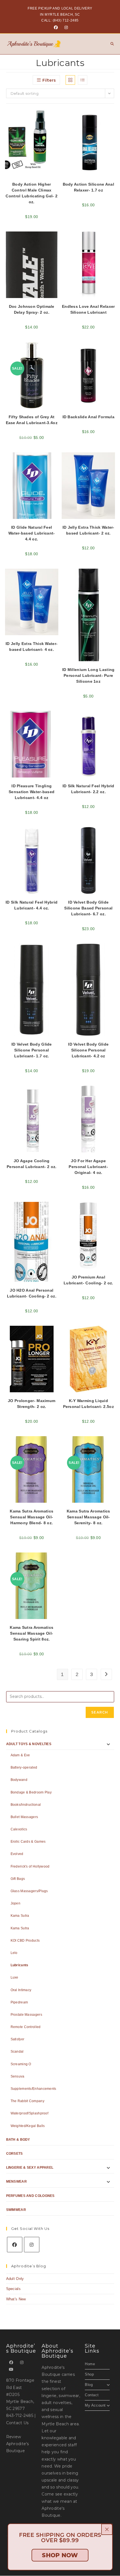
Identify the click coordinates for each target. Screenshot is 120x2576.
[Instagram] (65, 27)
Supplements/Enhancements (33, 2089)
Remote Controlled (26, 2027)
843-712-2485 (20, 2416)
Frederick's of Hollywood (30, 1866)
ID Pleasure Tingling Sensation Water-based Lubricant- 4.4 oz (32, 792)
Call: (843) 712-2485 (60, 20)
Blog (89, 2385)
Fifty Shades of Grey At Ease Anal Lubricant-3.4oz (32, 420)
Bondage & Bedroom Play (31, 1792)
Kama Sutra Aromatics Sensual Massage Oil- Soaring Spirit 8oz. (32, 1633)
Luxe (15, 1977)
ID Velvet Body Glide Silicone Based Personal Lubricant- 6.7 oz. (88, 908)
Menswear (16, 2182)
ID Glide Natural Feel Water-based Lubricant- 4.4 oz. (32, 533)
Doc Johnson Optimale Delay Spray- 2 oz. (32, 309)
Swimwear (16, 2210)
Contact (92, 2395)
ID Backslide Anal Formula (89, 417)
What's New (16, 2299)
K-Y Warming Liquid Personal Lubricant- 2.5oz (89, 1404)
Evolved (17, 1854)
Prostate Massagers (26, 2015)
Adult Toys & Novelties (29, 1744)
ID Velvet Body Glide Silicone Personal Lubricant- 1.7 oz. (32, 1050)
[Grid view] (70, 80)
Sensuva (18, 2076)
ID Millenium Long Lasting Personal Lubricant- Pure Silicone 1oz (88, 675)
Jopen (16, 1903)
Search (100, 1712)
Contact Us (17, 2423)
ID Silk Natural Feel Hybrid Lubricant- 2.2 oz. (88, 789)
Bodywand (19, 1780)
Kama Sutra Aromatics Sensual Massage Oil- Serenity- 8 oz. (88, 1517)
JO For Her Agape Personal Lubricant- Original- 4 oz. (88, 1167)
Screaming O (21, 2064)
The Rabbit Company (27, 2101)
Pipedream (19, 2002)
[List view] (83, 80)
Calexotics (19, 1829)
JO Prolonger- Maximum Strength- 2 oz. (32, 1404)
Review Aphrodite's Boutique (18, 2444)
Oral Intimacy (21, 1990)
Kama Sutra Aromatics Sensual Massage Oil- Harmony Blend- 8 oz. (32, 1517)
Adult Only (15, 2279)
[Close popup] (107, 2529)
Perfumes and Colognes (30, 2196)
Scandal (17, 2052)
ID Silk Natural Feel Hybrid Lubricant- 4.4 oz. (32, 905)
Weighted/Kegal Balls (28, 2126)
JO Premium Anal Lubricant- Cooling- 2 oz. (88, 1280)
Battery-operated (24, 1767)
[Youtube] (11, 2370)
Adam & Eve (20, 1755)
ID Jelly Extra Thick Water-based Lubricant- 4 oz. (32, 647)
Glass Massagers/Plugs (29, 1891)
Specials (13, 2289)
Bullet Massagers (24, 1817)
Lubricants (20, 1965)
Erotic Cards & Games (28, 1842)
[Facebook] (56, 27)
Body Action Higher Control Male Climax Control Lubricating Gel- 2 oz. (32, 193)
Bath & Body (18, 2140)
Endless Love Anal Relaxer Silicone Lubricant (88, 309)
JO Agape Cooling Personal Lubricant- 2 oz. (32, 1164)
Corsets (15, 2154)
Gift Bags (18, 1879)
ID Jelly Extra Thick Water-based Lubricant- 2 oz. (88, 530)
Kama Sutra (20, 1916)
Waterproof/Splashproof (30, 2113)
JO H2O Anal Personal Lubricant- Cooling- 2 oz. (32, 1293)
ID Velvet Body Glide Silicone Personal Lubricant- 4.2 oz (88, 1050)
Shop (89, 2374)
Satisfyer (18, 2039)
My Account (95, 2405)
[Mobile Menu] (110, 44)
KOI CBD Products (25, 1941)
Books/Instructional (26, 1805)
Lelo (14, 1953)
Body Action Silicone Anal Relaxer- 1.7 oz (89, 187)
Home (90, 2364)
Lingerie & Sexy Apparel (30, 2168)
